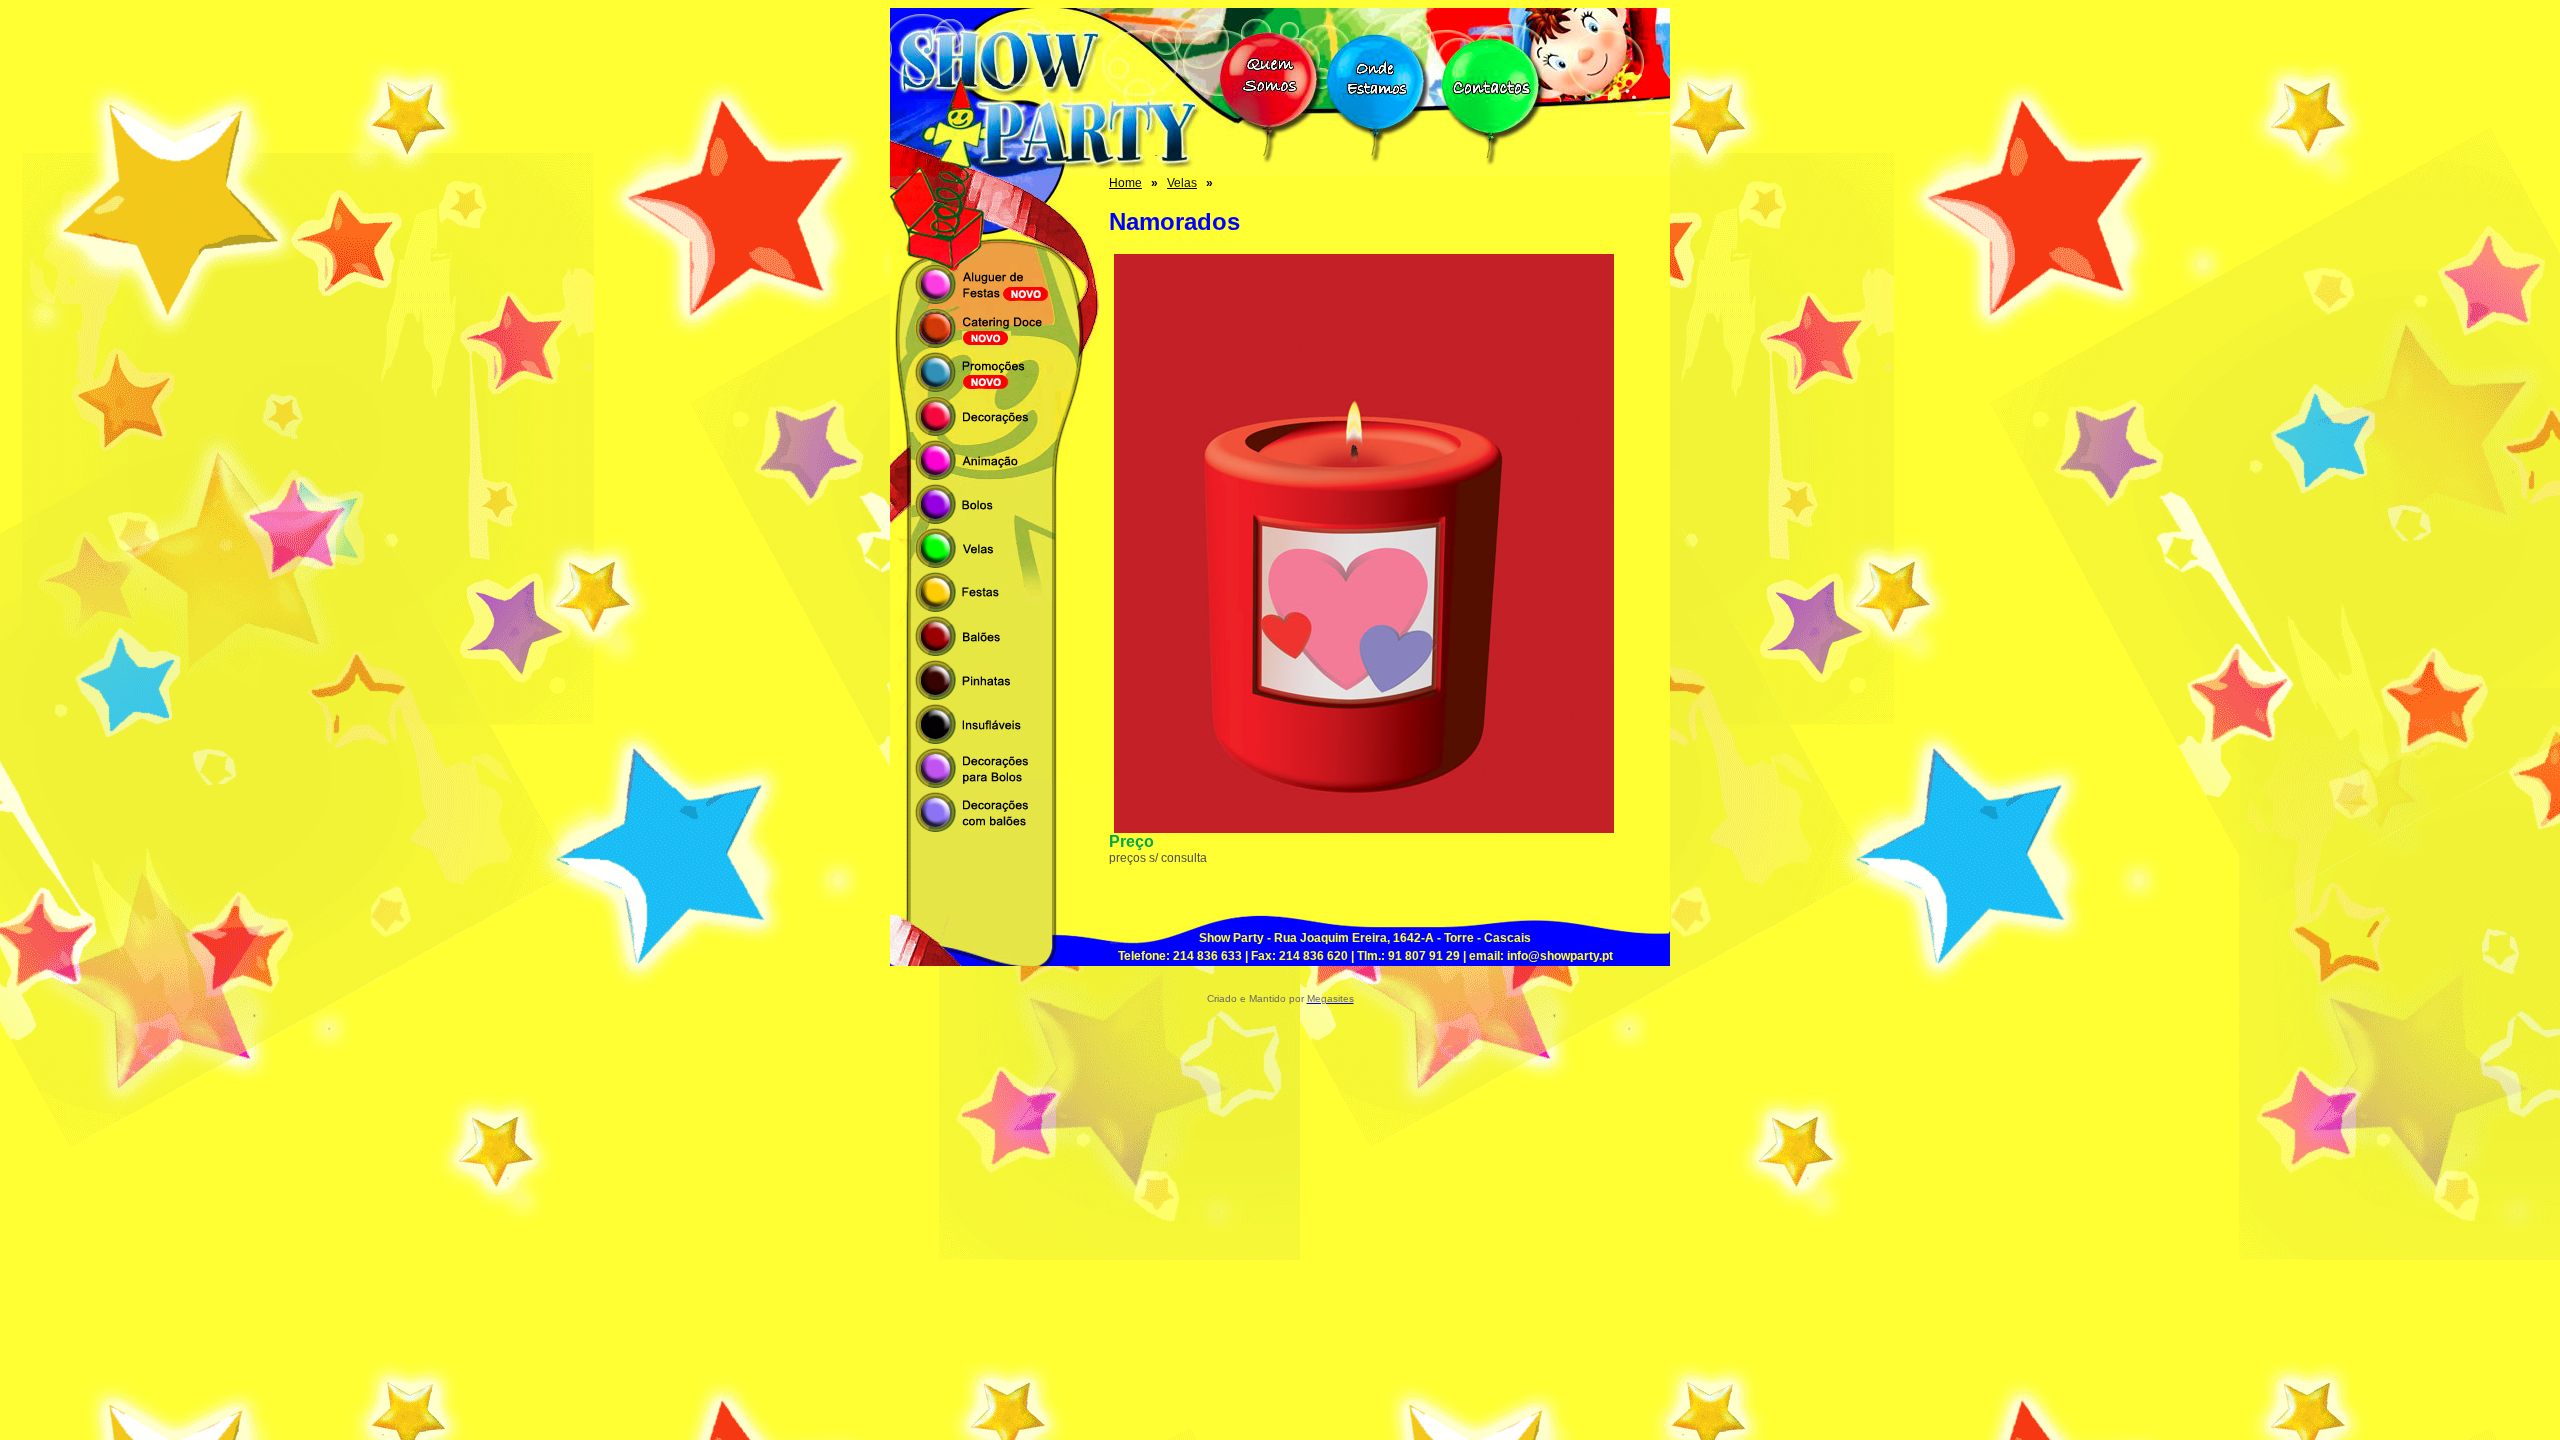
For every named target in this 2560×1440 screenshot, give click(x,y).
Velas (1182, 183)
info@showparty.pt (1560, 956)
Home (1125, 183)
